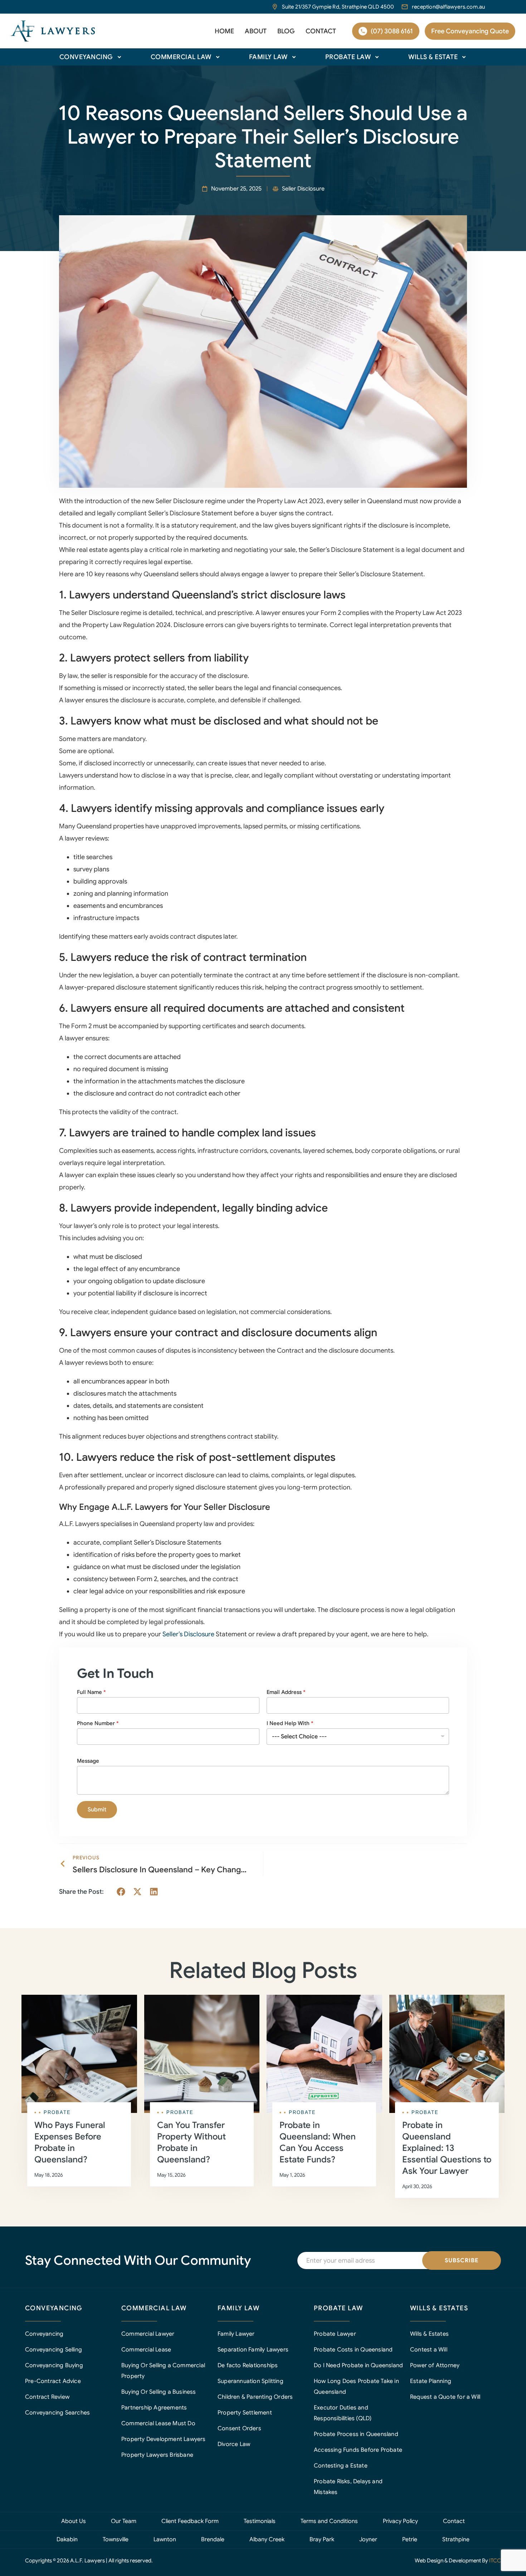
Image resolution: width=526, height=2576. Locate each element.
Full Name (91, 1692)
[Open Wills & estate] (464, 57)
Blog (286, 31)
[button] (121, 1892)
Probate (57, 2112)
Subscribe (462, 2260)
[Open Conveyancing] (119, 57)
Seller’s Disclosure (188, 1634)
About (256, 31)
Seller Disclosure (303, 189)
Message (88, 1761)
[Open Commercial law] (218, 57)
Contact (321, 31)
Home (224, 31)
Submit (97, 1810)
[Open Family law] (294, 57)
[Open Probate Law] (377, 57)
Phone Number (98, 1723)
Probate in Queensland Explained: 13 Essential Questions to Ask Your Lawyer (447, 2148)
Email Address (286, 1692)
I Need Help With (290, 1723)
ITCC (495, 2561)
